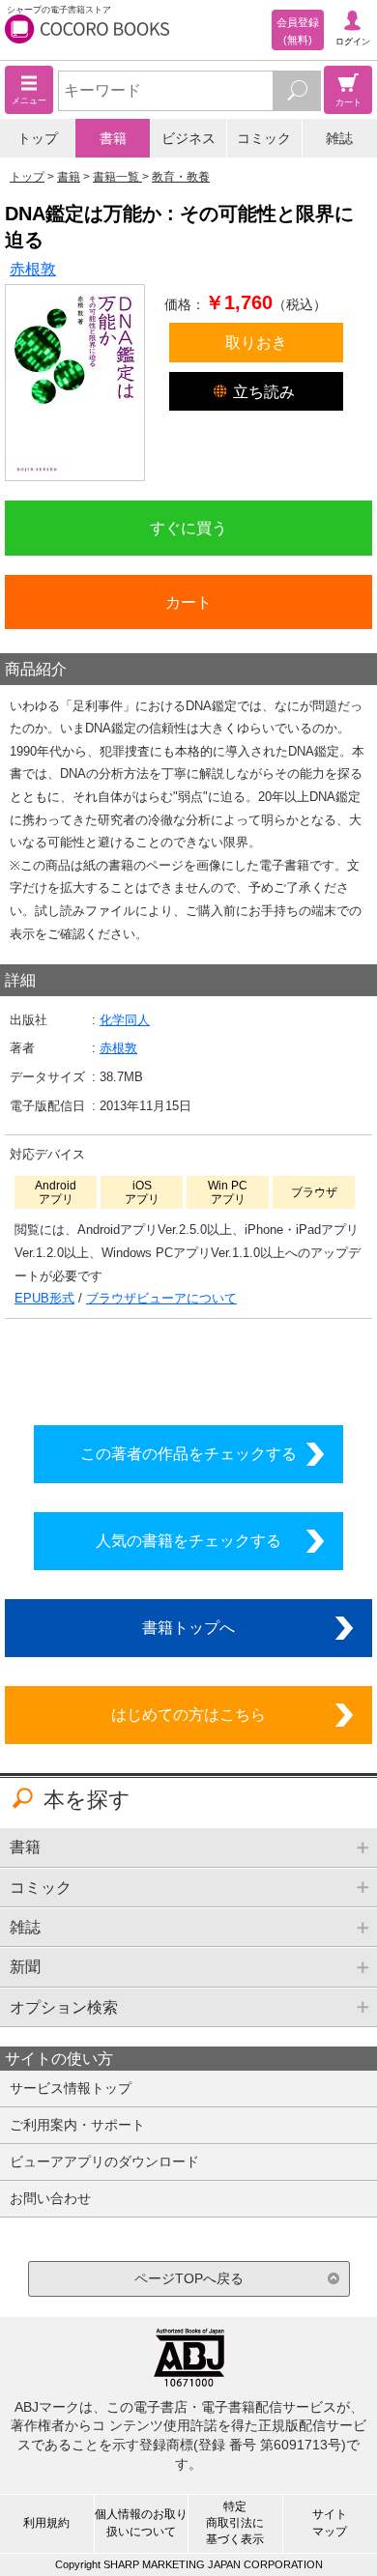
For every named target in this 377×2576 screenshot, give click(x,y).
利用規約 (46, 2523)
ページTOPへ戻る (189, 2278)
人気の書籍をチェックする (188, 1540)
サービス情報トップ (71, 2088)
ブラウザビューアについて (161, 1298)
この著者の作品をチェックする (188, 1453)
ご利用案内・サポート (77, 2125)
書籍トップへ (188, 1627)
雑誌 (339, 138)
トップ (38, 138)
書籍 (113, 138)
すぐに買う (188, 528)
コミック (264, 138)
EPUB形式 (44, 1298)
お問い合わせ (50, 2198)
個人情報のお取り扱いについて (141, 2522)
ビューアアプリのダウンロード (104, 2161)
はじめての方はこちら (188, 1714)
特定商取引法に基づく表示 (235, 2523)
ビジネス (188, 138)
